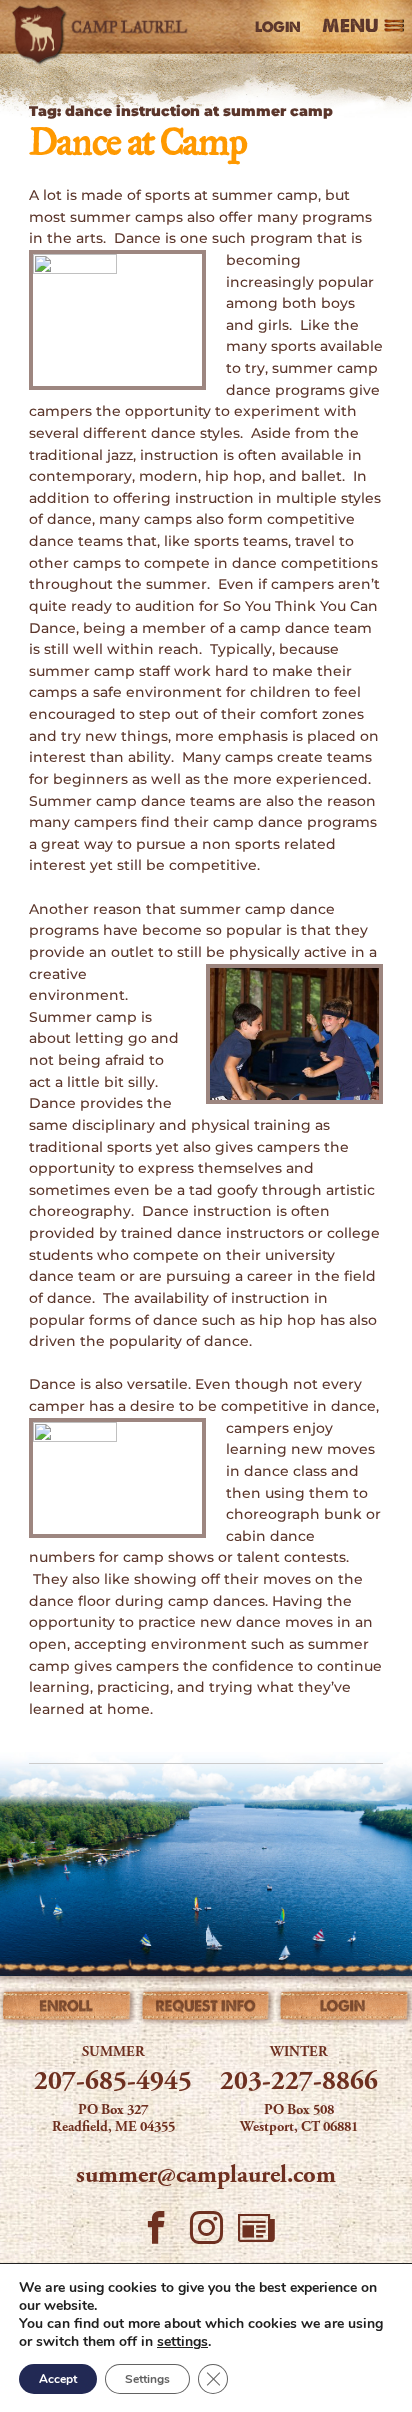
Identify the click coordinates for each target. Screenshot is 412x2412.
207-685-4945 (113, 2083)
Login (278, 27)
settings (182, 2342)
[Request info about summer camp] (206, 2009)
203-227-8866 (299, 2083)
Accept (58, 2379)
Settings (147, 2379)
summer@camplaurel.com (206, 2176)
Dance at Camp (138, 144)
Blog (256, 2233)
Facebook (156, 2233)
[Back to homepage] (103, 27)
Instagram (206, 2233)
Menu (350, 27)
